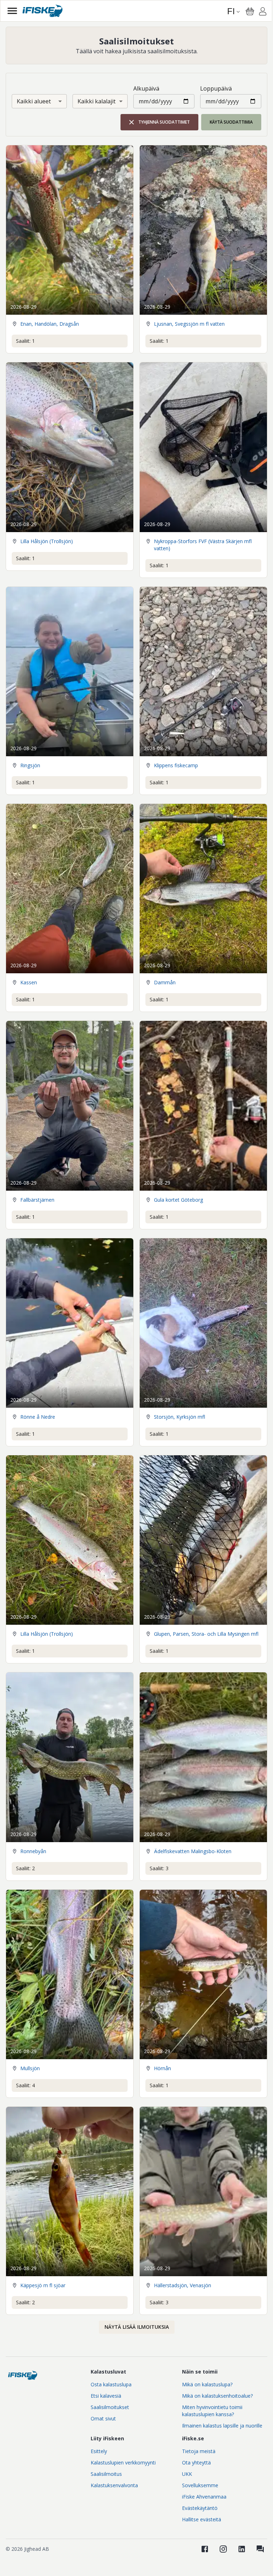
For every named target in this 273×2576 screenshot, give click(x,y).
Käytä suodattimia (231, 122)
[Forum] (260, 2549)
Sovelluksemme (200, 2485)
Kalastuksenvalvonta (114, 2485)
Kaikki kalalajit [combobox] (97, 101)
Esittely (99, 2451)
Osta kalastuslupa (111, 2384)
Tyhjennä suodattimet (164, 122)
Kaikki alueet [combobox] (34, 101)
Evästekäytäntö (200, 2508)
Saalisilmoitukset (110, 2407)
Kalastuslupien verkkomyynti (123, 2463)
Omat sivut (103, 2418)
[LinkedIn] (242, 2549)
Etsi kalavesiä (106, 2396)
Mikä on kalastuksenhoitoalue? (217, 2396)
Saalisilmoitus (106, 2474)
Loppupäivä (216, 88)
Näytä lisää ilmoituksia (137, 2327)
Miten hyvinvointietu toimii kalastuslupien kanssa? (212, 2411)
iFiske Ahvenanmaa (204, 2497)
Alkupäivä (146, 88)
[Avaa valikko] (12, 11)
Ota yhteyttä (196, 2463)
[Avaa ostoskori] (250, 11)
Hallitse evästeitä (202, 2519)
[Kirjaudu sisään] (263, 12)
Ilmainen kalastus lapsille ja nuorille (222, 2426)
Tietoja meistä (199, 2451)
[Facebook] (205, 2549)
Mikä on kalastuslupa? (207, 2384)
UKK (187, 2474)
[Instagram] (223, 2549)
